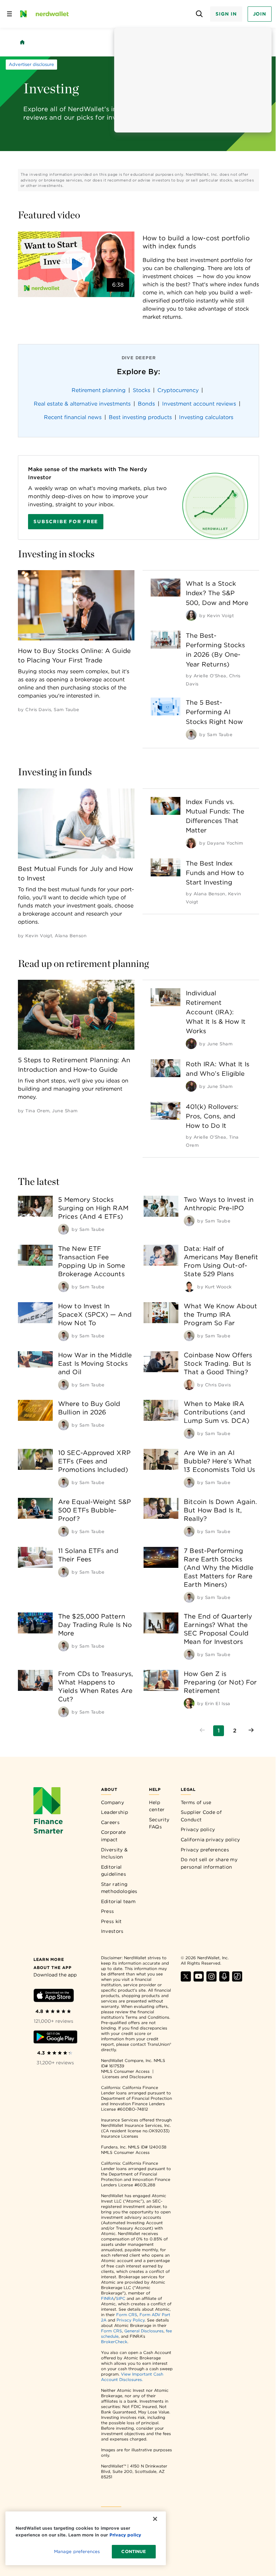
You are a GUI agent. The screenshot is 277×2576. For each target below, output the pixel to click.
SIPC (121, 2298)
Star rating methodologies (119, 1888)
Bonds (146, 404)
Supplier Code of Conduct (201, 1816)
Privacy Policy (131, 2320)
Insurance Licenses (120, 2136)
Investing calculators (206, 417)
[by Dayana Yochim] (191, 843)
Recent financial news (73, 417)
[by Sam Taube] (191, 734)
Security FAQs (159, 1823)
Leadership (115, 1812)
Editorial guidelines (114, 1871)
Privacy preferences (205, 1850)
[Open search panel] (199, 14)
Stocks (142, 390)
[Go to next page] (251, 1731)
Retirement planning (99, 390)
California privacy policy (210, 1840)
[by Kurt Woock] (189, 1287)
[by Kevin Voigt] (191, 615)
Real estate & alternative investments (82, 404)
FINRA (107, 2298)
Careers (110, 1822)
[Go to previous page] (202, 1731)
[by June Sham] (191, 1044)
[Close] (155, 2519)
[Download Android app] (55, 2038)
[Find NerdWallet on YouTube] (199, 1980)
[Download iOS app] (54, 1997)
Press (108, 1911)
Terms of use (196, 1802)
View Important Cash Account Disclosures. (132, 2377)
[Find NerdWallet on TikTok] (237, 1980)
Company (112, 1802)
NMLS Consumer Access (125, 2071)
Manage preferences (77, 2551)
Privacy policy (198, 1829)
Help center (157, 1806)
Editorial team (118, 1901)
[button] (76, 264)
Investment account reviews (199, 404)
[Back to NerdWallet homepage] (22, 42)
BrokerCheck (114, 2342)
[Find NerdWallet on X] (186, 1980)
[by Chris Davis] (189, 1385)
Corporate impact (114, 1836)
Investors (112, 1931)
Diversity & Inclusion (114, 1853)
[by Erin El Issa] (189, 1703)
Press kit (111, 1921)
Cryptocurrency (178, 390)
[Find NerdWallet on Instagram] (211, 1980)
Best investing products (140, 417)
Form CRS (127, 2315)
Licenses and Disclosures (127, 2077)
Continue (134, 2551)
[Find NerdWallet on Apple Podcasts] (224, 1980)
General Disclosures (144, 2331)
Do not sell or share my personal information (209, 1863)
